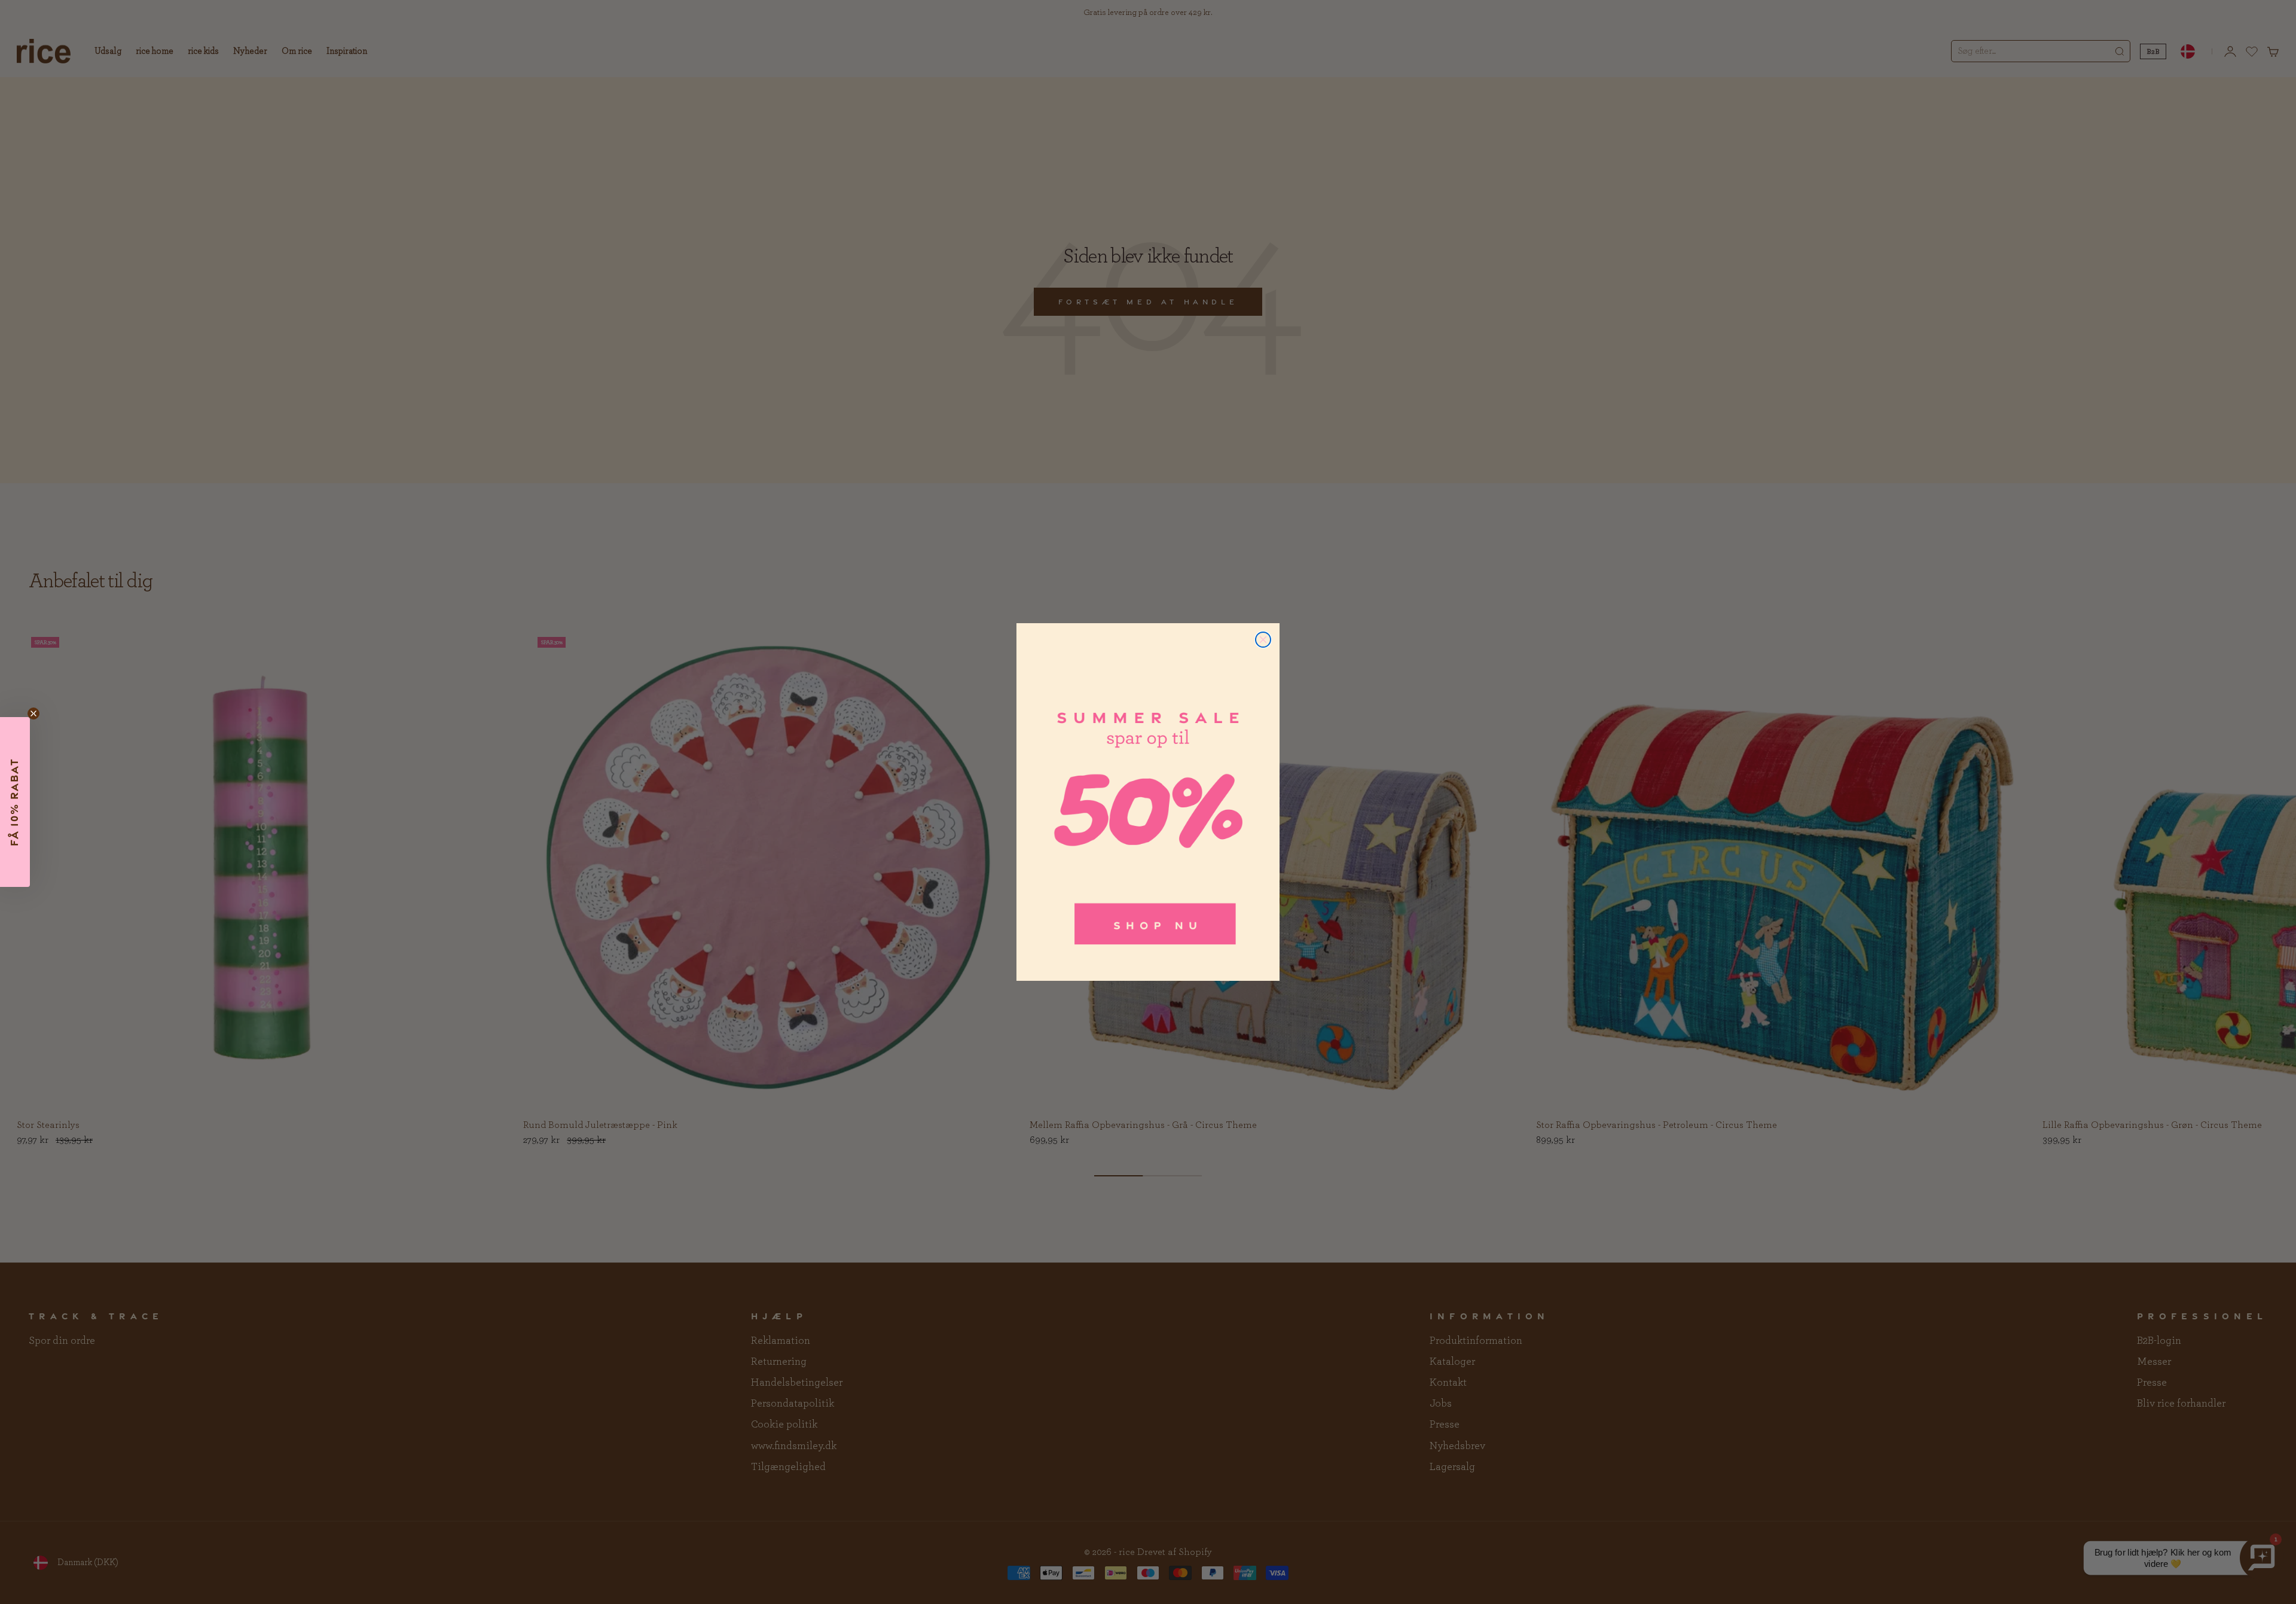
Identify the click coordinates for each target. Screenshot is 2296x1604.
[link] (1148, 802)
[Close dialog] (1263, 640)
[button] (15, 802)
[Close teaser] (33, 713)
